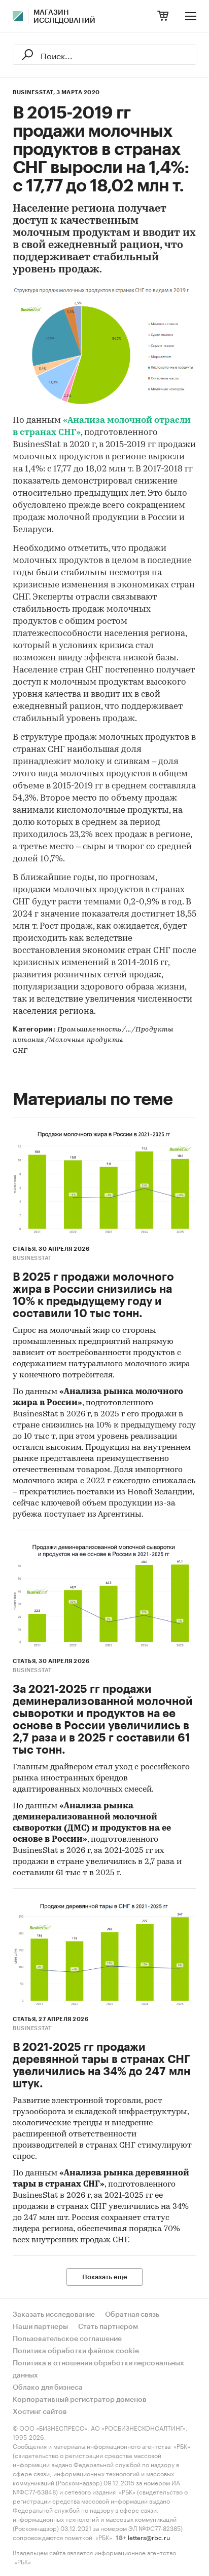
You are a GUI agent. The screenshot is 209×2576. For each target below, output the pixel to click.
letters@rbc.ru (149, 2537)
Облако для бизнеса (48, 2388)
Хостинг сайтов (40, 2412)
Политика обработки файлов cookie (76, 2351)
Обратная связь (132, 2315)
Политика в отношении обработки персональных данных (98, 2369)
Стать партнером (108, 2327)
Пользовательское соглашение (67, 2339)
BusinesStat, (34, 92)
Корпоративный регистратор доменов (80, 2400)
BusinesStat (32, 1258)
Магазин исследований (64, 17)
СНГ (20, 1051)
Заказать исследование (54, 2315)
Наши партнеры (40, 2327)
